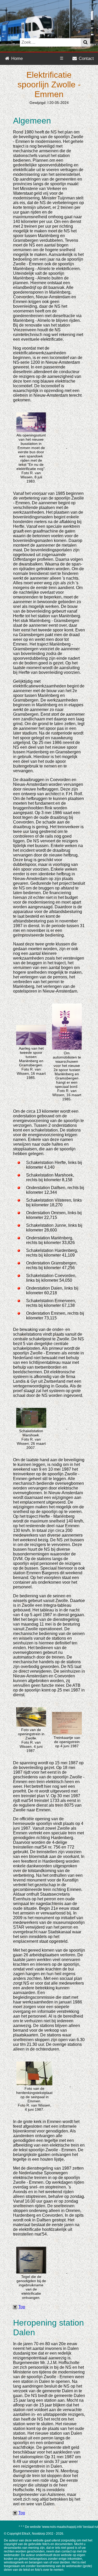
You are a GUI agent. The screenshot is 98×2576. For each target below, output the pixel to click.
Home (16, 58)
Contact (86, 58)
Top (22, 2307)
